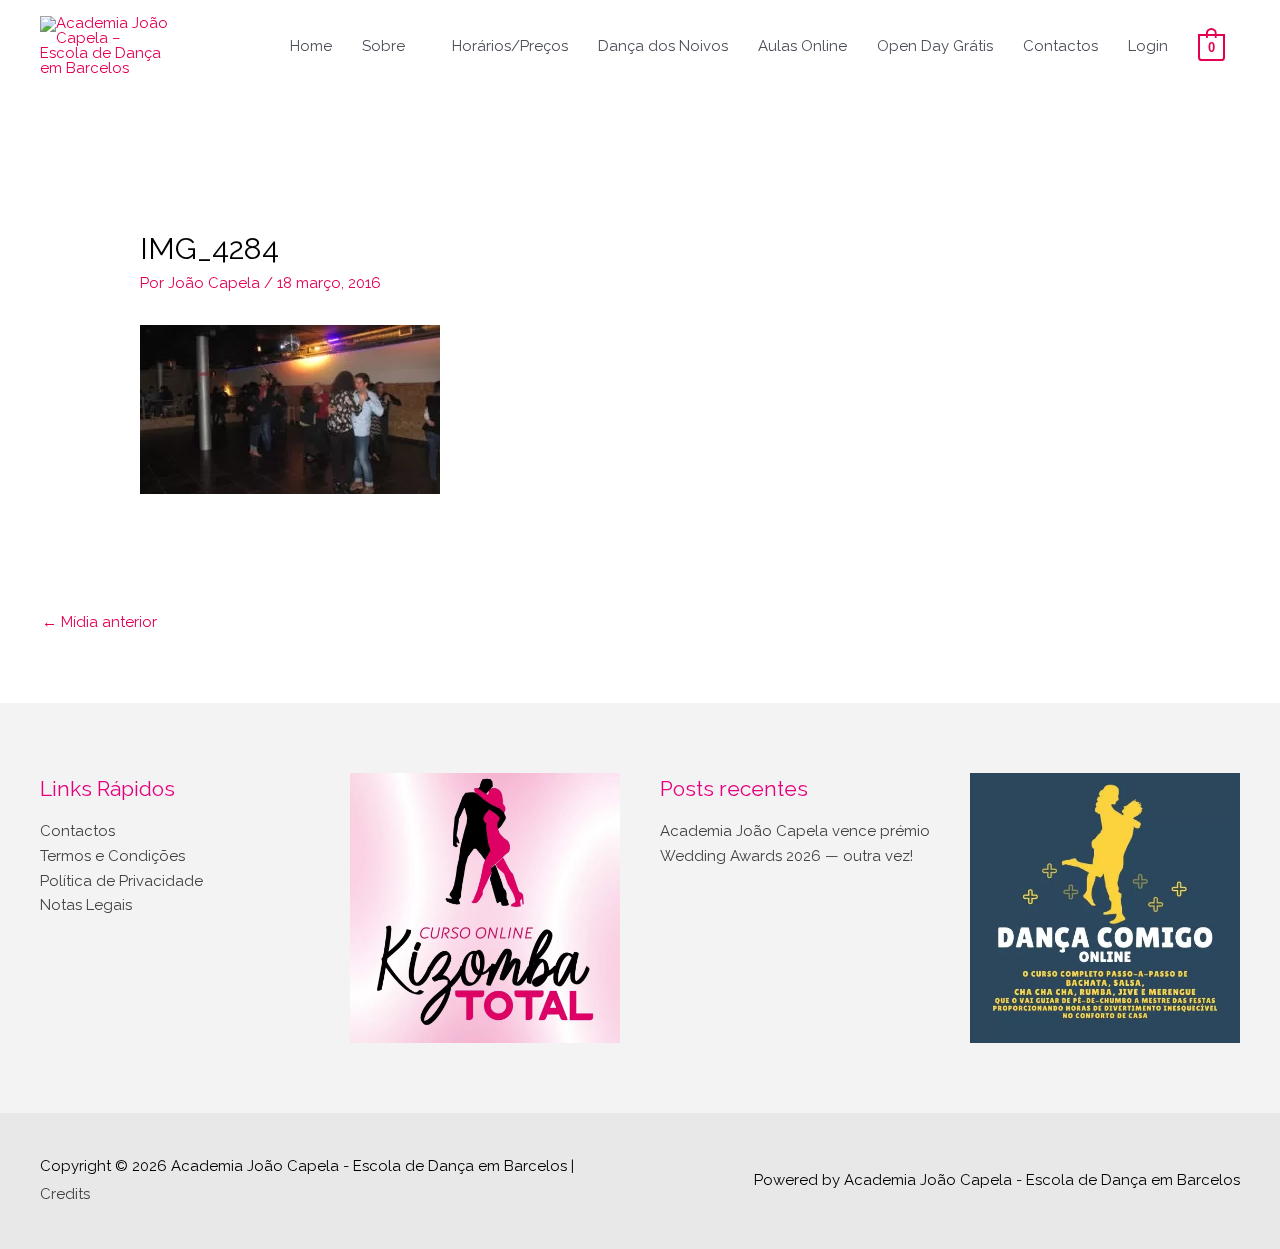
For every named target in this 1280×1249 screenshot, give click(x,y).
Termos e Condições (112, 856)
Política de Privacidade (121, 881)
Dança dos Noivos (663, 46)
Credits (65, 1194)
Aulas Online (802, 46)
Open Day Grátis (935, 46)
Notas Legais (86, 905)
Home (311, 46)
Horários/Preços (510, 46)
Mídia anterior (99, 622)
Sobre (383, 46)
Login (1148, 46)
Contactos (1060, 46)
